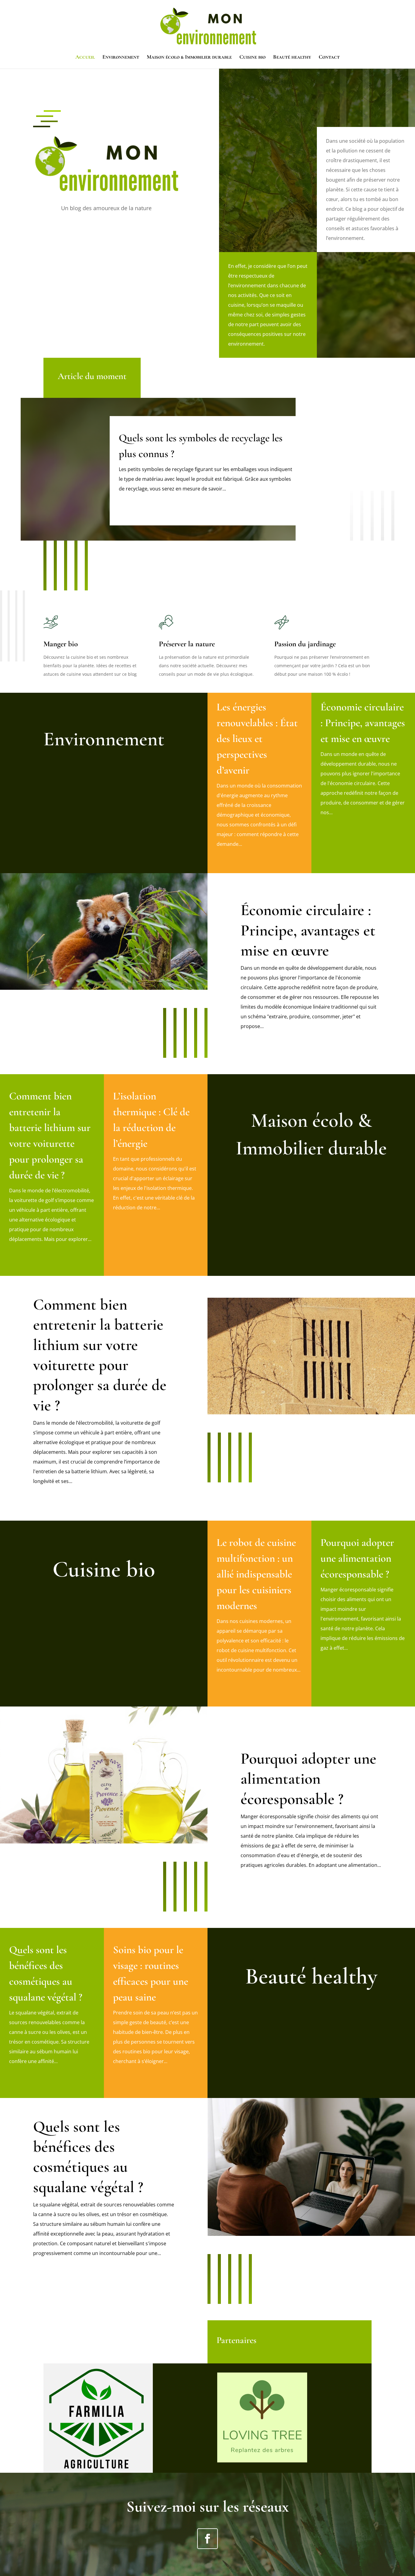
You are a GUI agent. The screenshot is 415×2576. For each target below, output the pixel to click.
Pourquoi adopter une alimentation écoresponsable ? (357, 1558)
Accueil (85, 57)
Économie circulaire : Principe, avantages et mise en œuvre (363, 723)
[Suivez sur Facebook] (207, 2539)
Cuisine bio (252, 57)
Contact (329, 57)
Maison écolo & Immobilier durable (189, 57)
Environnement (121, 57)
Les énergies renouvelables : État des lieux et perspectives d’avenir (257, 739)
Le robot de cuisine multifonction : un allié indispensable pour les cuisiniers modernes (256, 1574)
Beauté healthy (292, 57)
